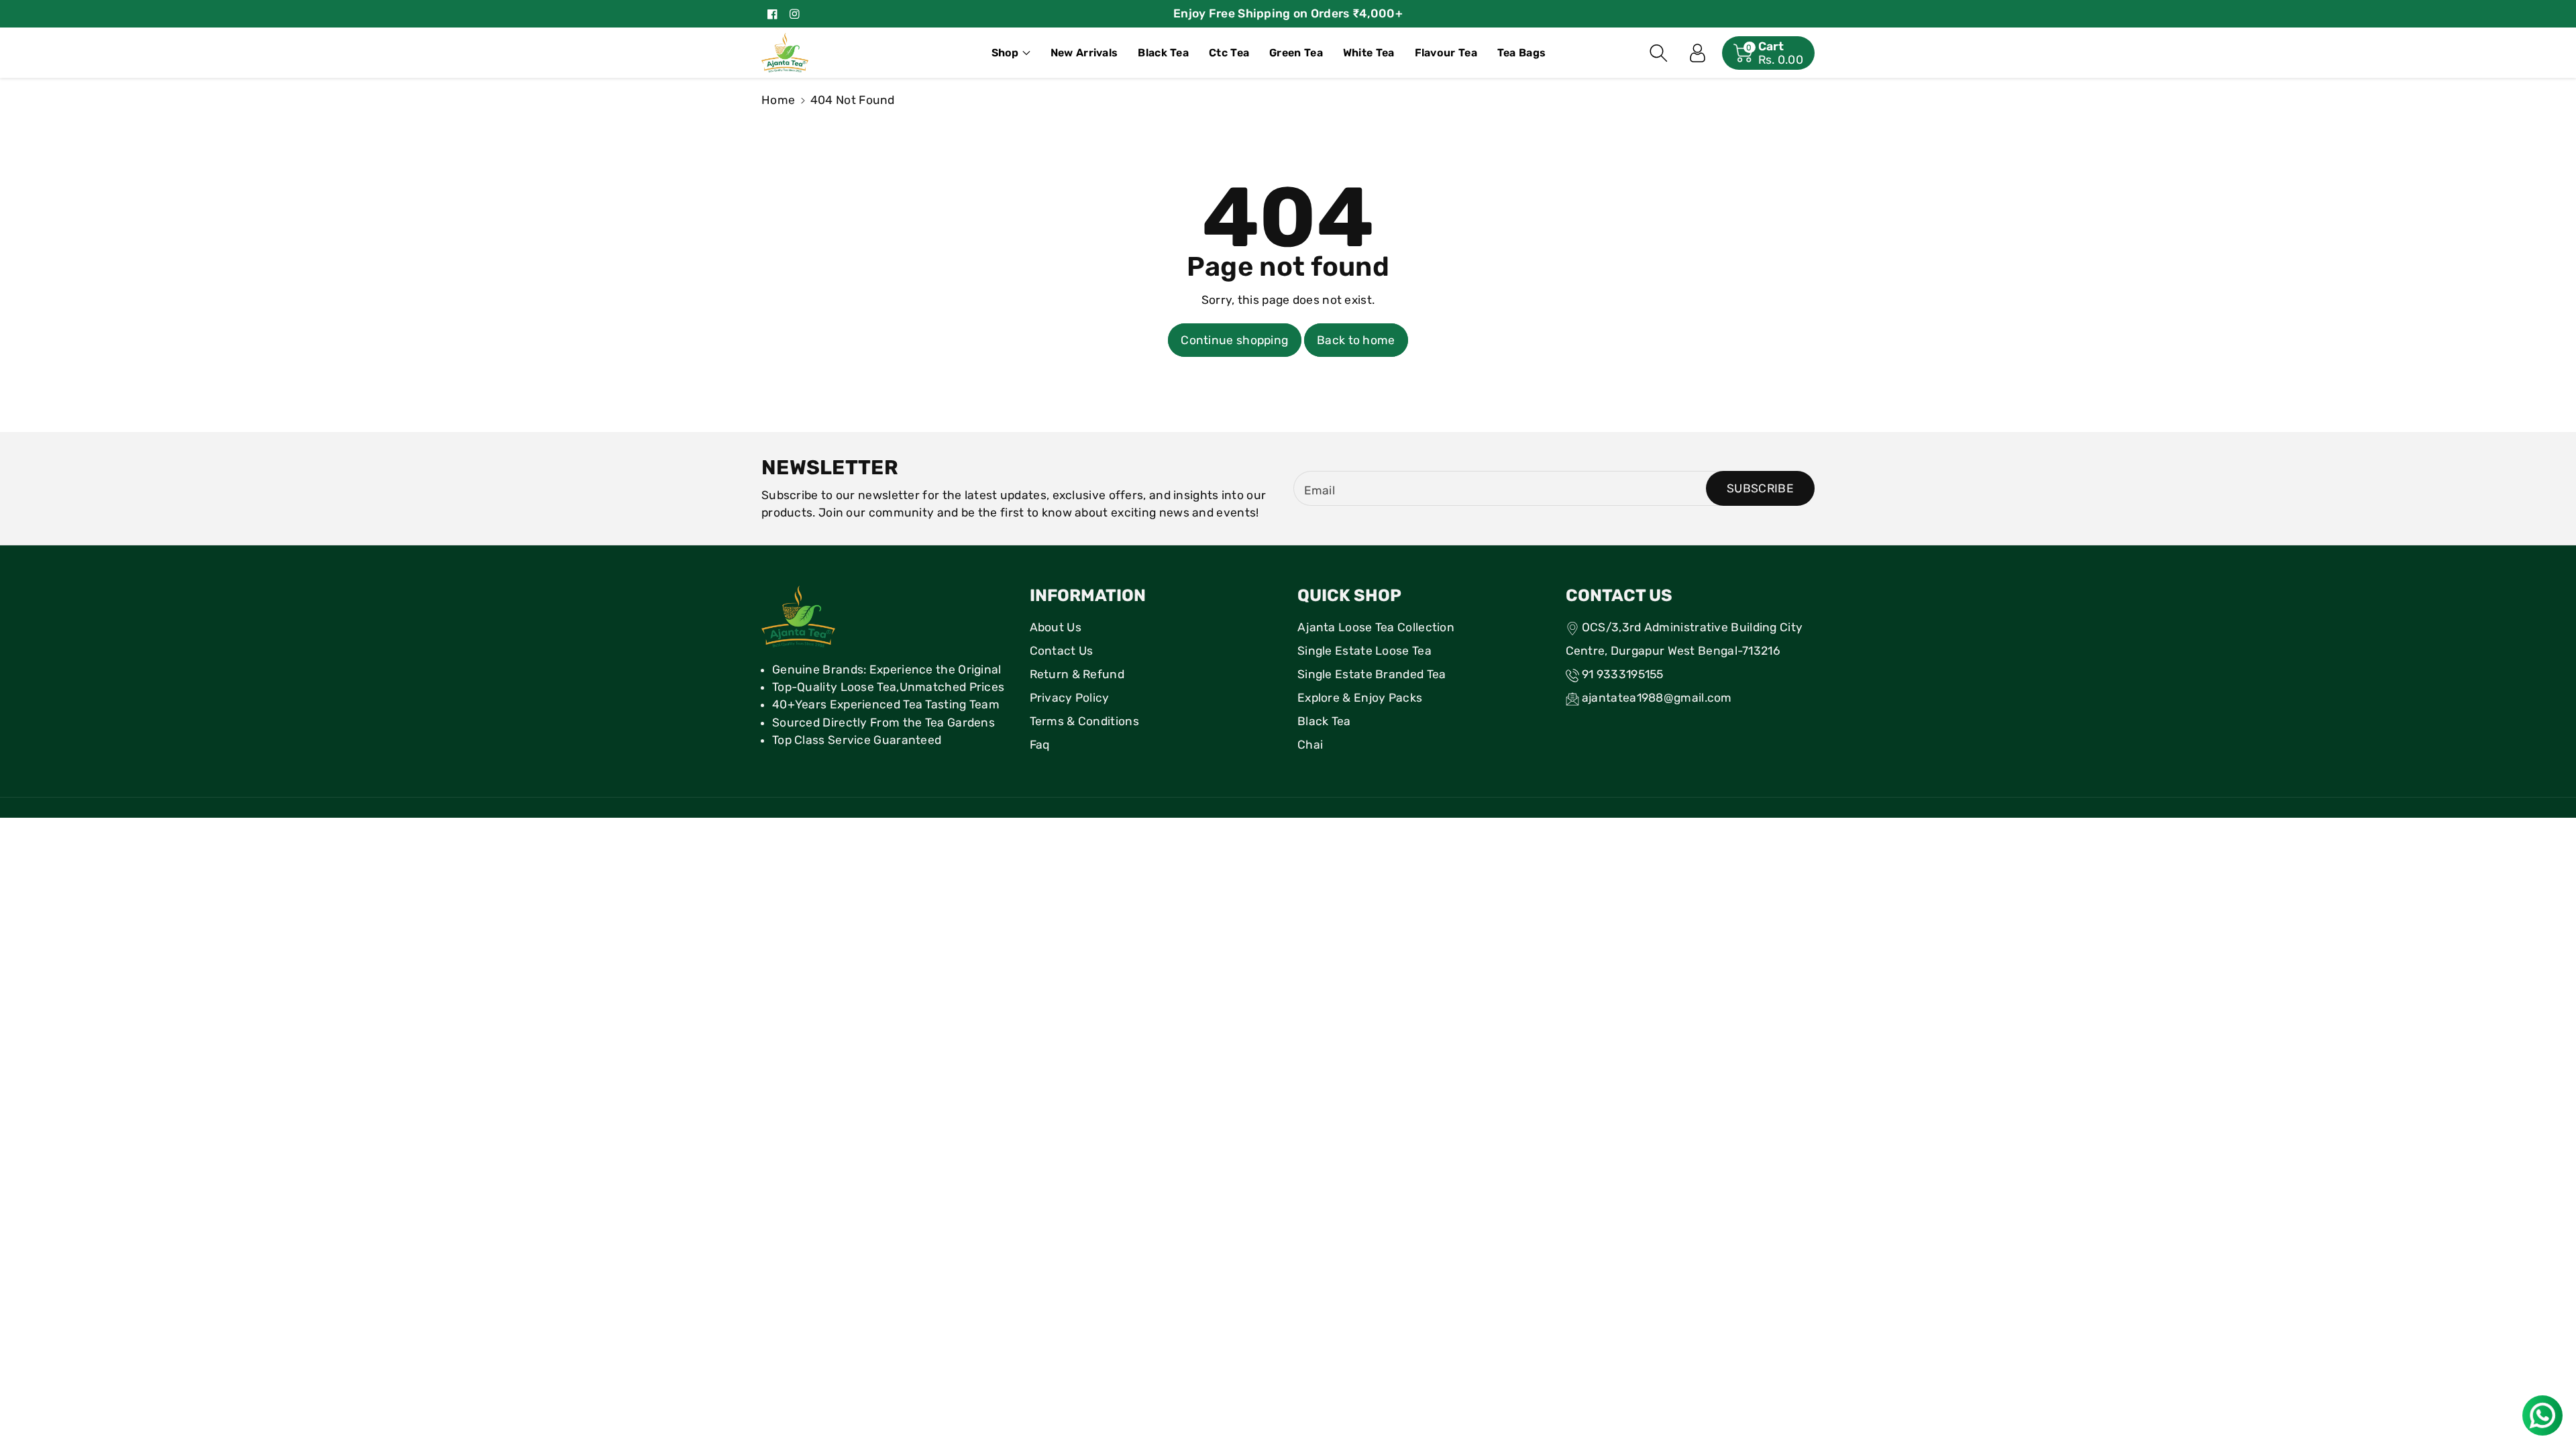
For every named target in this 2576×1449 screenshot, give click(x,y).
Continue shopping (1234, 340)
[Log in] (1698, 53)
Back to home (1356, 340)
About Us (1056, 627)
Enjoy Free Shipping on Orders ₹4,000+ (1288, 13)
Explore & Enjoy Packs (1360, 698)
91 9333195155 (1623, 674)
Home (778, 100)
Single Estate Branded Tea (1372, 674)
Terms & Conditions (1084, 721)
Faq (1040, 745)
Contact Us (1062, 651)
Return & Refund (1077, 674)
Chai (1310, 745)
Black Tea (1324, 721)
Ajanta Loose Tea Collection (1376, 627)
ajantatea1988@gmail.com (1657, 698)
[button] (1011, 53)
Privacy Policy (1070, 698)
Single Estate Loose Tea (1364, 651)
